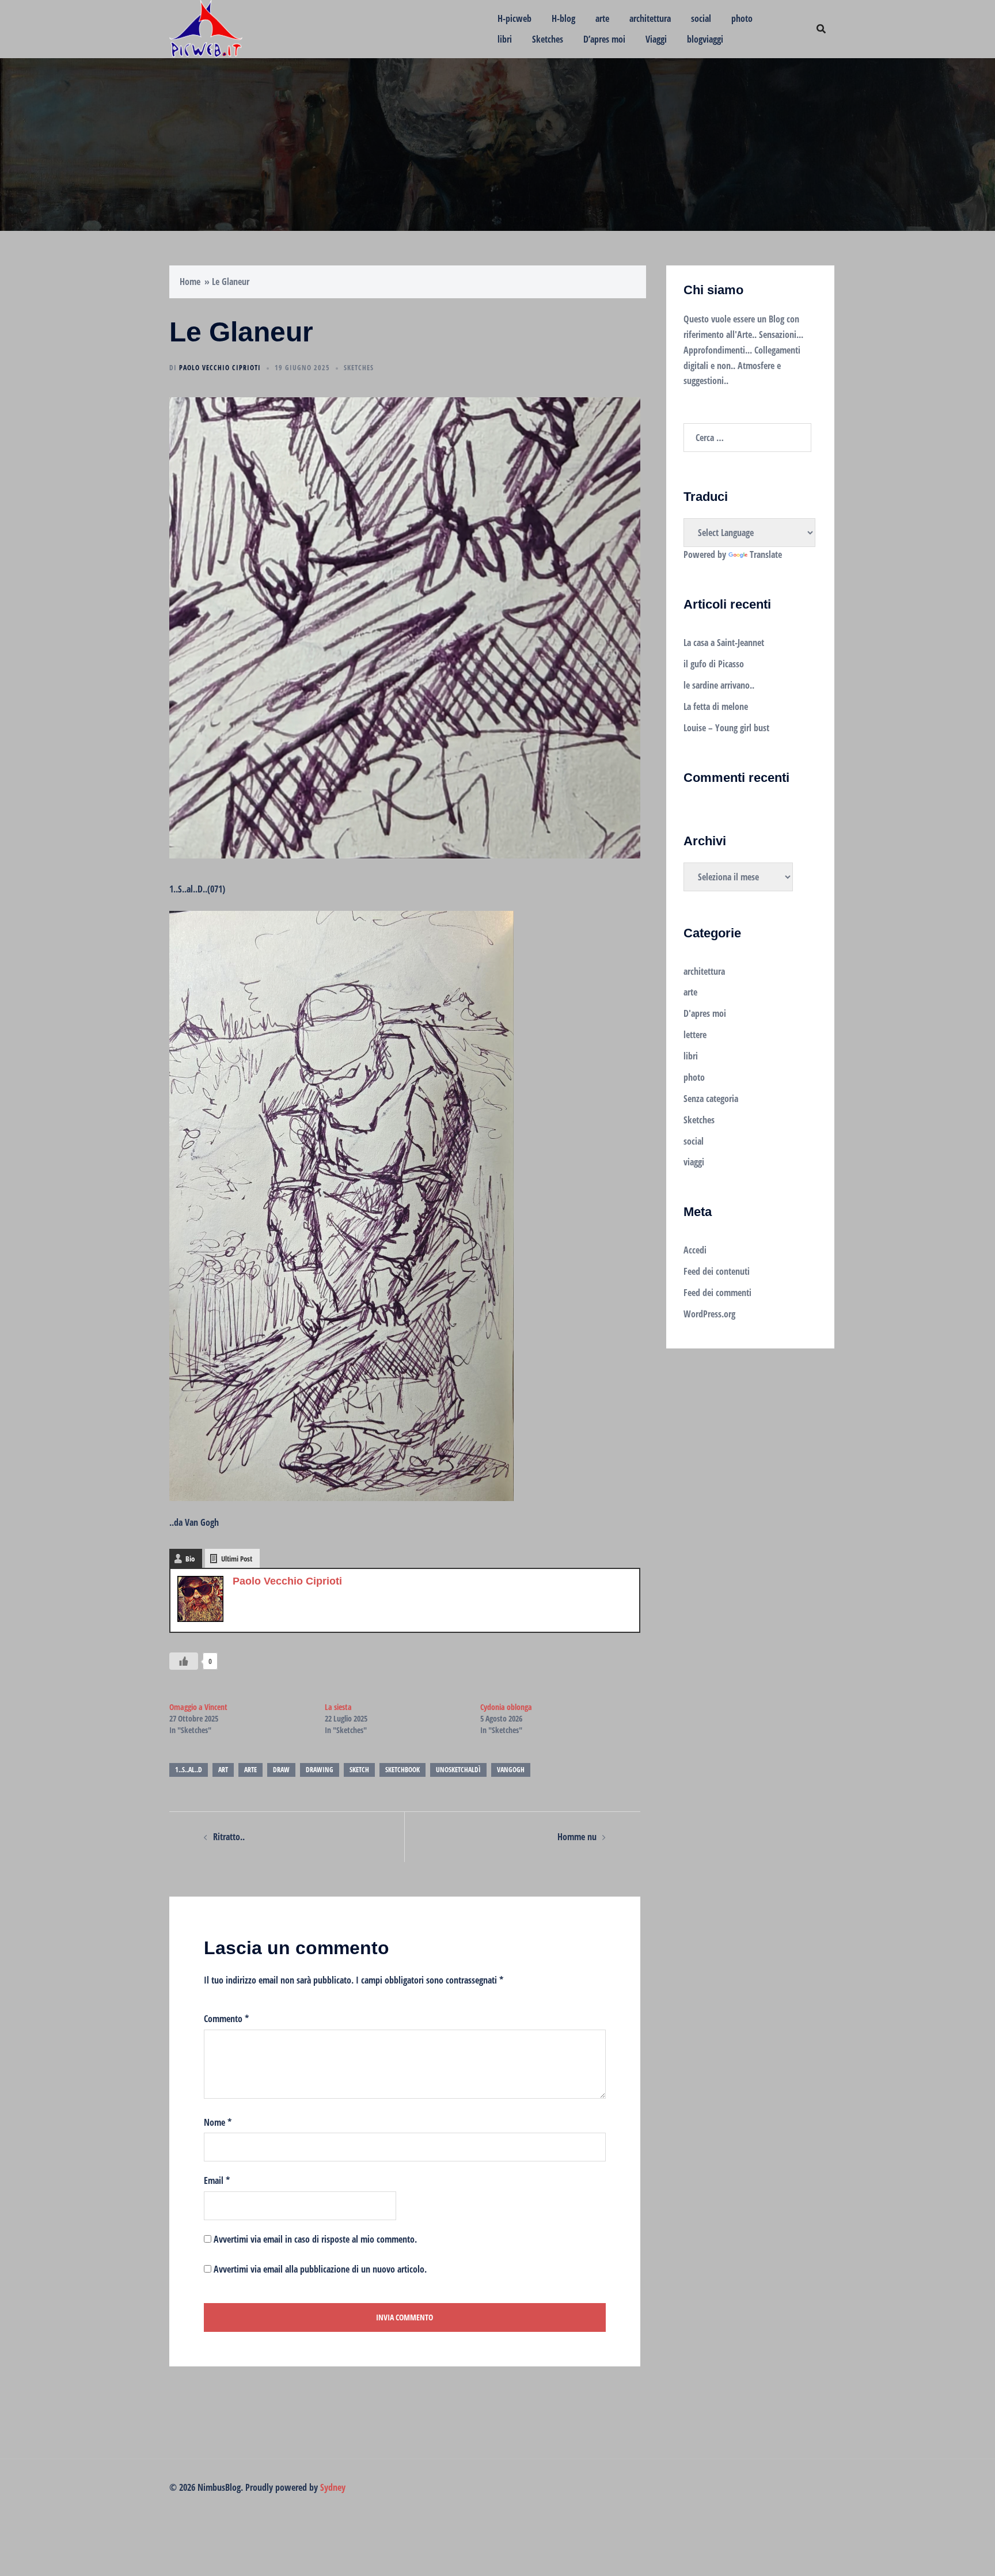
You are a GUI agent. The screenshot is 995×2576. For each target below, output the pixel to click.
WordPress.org (709, 1314)
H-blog (563, 18)
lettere (695, 1035)
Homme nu (577, 1837)
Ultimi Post (237, 1559)
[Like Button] (184, 1661)
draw (281, 1770)
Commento (226, 2019)
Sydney (333, 2487)
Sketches (548, 39)
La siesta (338, 1707)
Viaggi (656, 39)
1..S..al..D (189, 1770)
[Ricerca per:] (747, 438)
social (701, 18)
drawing (320, 1770)
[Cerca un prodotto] (821, 29)
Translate (766, 554)
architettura (650, 18)
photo (742, 18)
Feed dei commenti (717, 1293)
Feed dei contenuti (717, 1271)
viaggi (694, 1162)
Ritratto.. (229, 1837)
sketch (359, 1770)
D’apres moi (604, 39)
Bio (190, 1559)
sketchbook (402, 1770)
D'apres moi (705, 1013)
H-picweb (514, 18)
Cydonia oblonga (506, 1707)
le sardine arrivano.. (719, 685)
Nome (218, 2122)
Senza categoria (711, 1099)
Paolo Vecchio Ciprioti (220, 368)
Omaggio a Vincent (198, 1707)
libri (505, 39)
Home (190, 282)
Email (217, 2180)
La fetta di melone (716, 706)
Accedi (695, 1250)
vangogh (511, 1770)
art (223, 1770)
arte (602, 18)
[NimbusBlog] (206, 28)
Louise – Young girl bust (726, 728)
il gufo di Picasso (714, 664)
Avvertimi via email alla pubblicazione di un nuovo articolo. (320, 2269)
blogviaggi (705, 39)
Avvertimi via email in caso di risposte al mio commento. (315, 2239)
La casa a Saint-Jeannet (724, 643)
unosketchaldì (458, 1770)
